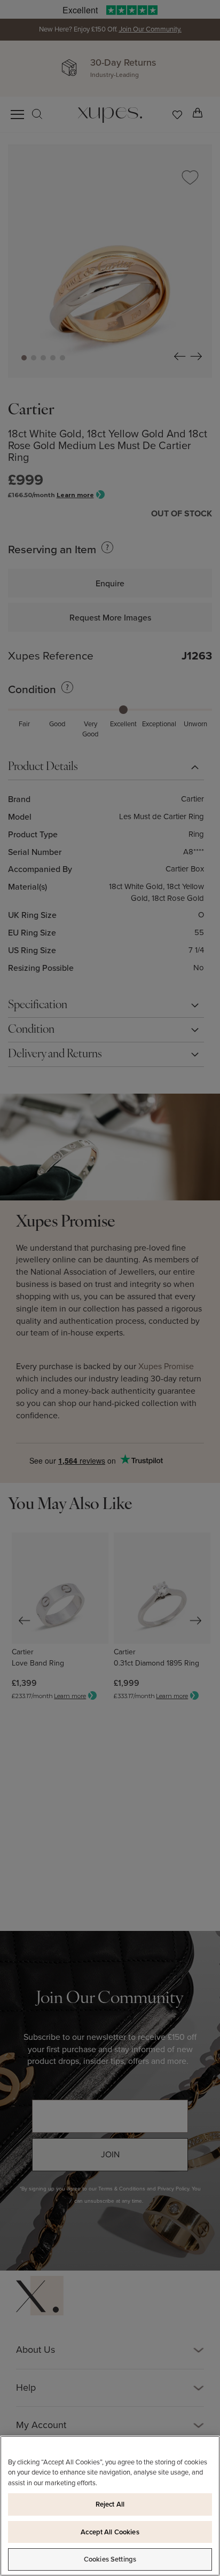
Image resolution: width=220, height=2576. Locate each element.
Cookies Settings (110, 2559)
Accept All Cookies (110, 2532)
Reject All (110, 2504)
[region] (110, 2506)
